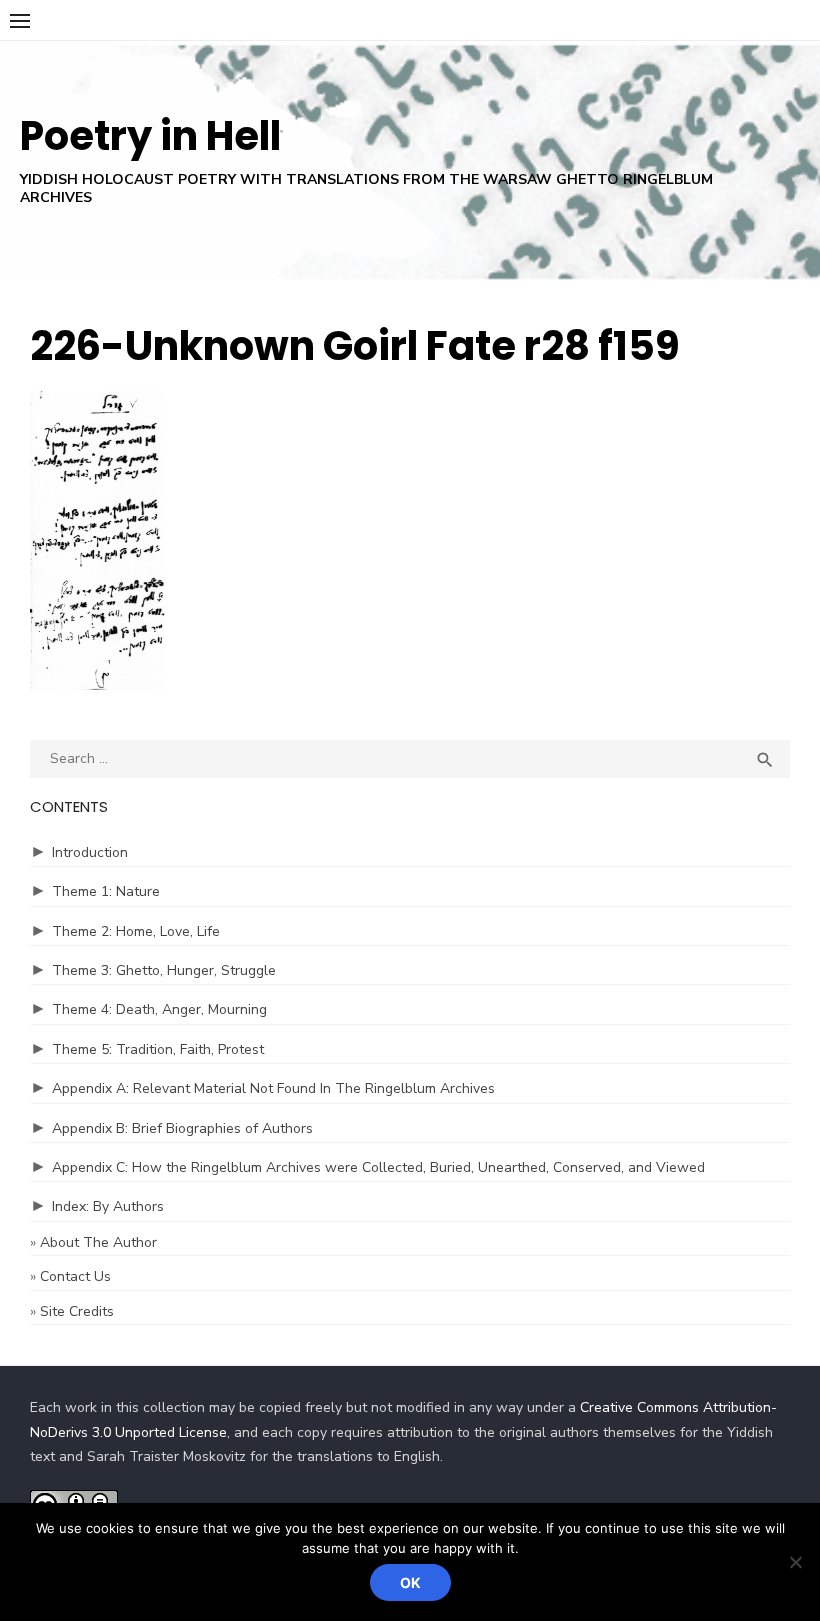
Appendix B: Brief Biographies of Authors (182, 1128)
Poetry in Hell (150, 136)
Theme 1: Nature (106, 891)
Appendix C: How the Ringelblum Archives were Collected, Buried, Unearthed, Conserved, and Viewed (378, 1167)
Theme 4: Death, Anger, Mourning (159, 1009)
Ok (410, 1582)
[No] (795, 1562)
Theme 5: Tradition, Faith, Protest (158, 1049)
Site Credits (77, 1311)
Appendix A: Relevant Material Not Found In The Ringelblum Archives (273, 1088)
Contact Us (75, 1276)
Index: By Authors (108, 1206)
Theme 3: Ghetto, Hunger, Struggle (164, 970)
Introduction (90, 852)
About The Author (98, 1242)
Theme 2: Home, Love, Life (136, 931)
